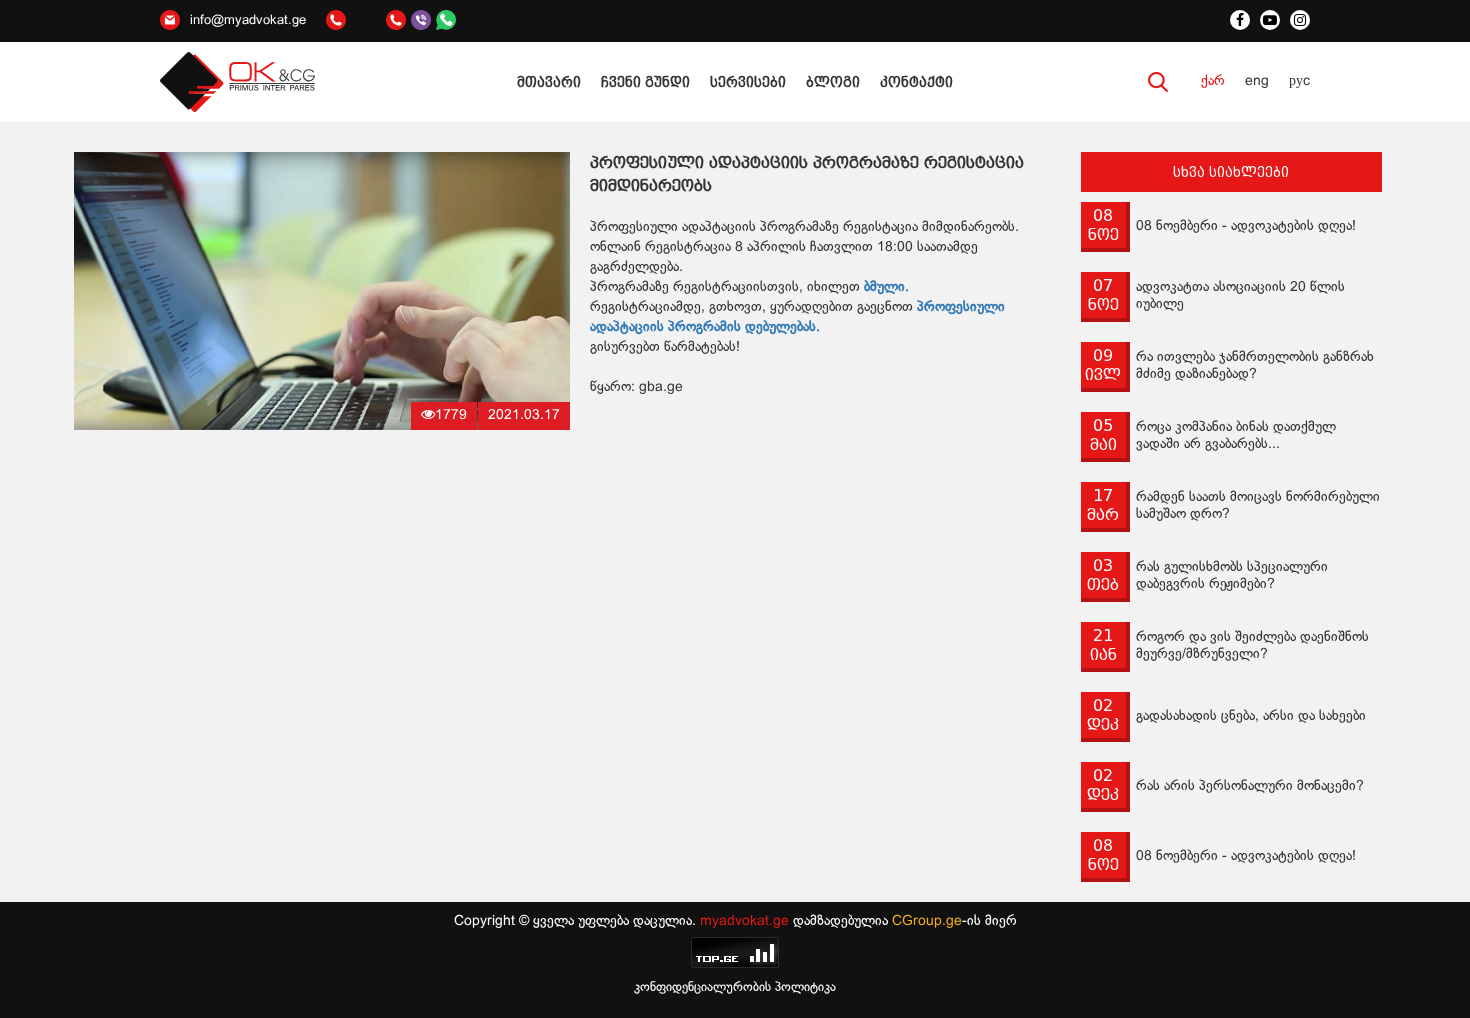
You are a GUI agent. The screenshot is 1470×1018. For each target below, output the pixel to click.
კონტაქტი (916, 82)
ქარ (1213, 81)
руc (1299, 81)
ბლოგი (833, 82)
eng (1257, 81)
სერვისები (748, 82)
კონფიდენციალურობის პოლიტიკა (735, 988)
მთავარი (549, 82)
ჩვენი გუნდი (645, 82)
